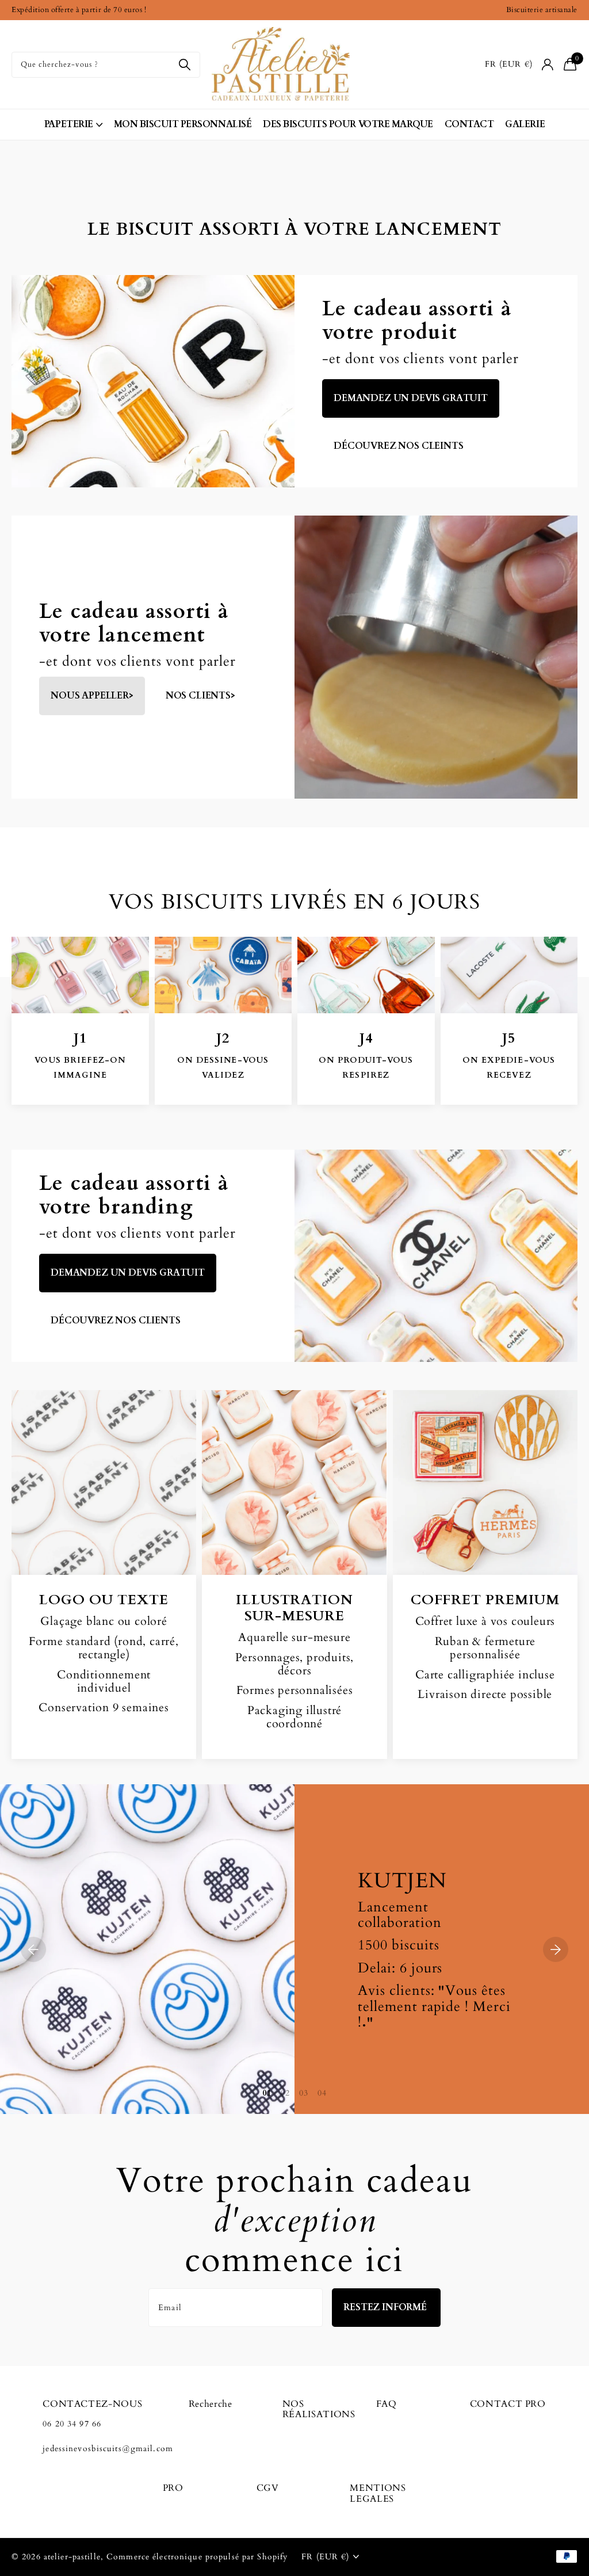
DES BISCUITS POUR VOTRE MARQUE (348, 124)
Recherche (211, 2404)
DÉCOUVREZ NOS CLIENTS (116, 1321)
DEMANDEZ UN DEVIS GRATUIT (411, 398)
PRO (173, 2488)
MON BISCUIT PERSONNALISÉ (183, 124)
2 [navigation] (288, 2093)
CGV (268, 2488)
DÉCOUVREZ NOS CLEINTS (399, 446)
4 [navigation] (324, 2093)
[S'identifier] (548, 65)
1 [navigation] (269, 2093)
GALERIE (525, 124)
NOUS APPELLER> (92, 696)
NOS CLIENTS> (200, 696)
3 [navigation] (306, 2093)
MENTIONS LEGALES (378, 2493)
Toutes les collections (73, 125)
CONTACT (469, 124)
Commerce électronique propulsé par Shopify (197, 2557)
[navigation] (33, 1949)
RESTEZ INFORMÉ (386, 2307)
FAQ (387, 2404)
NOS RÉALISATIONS (319, 2409)
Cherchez (184, 65)
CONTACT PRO (508, 2404)
